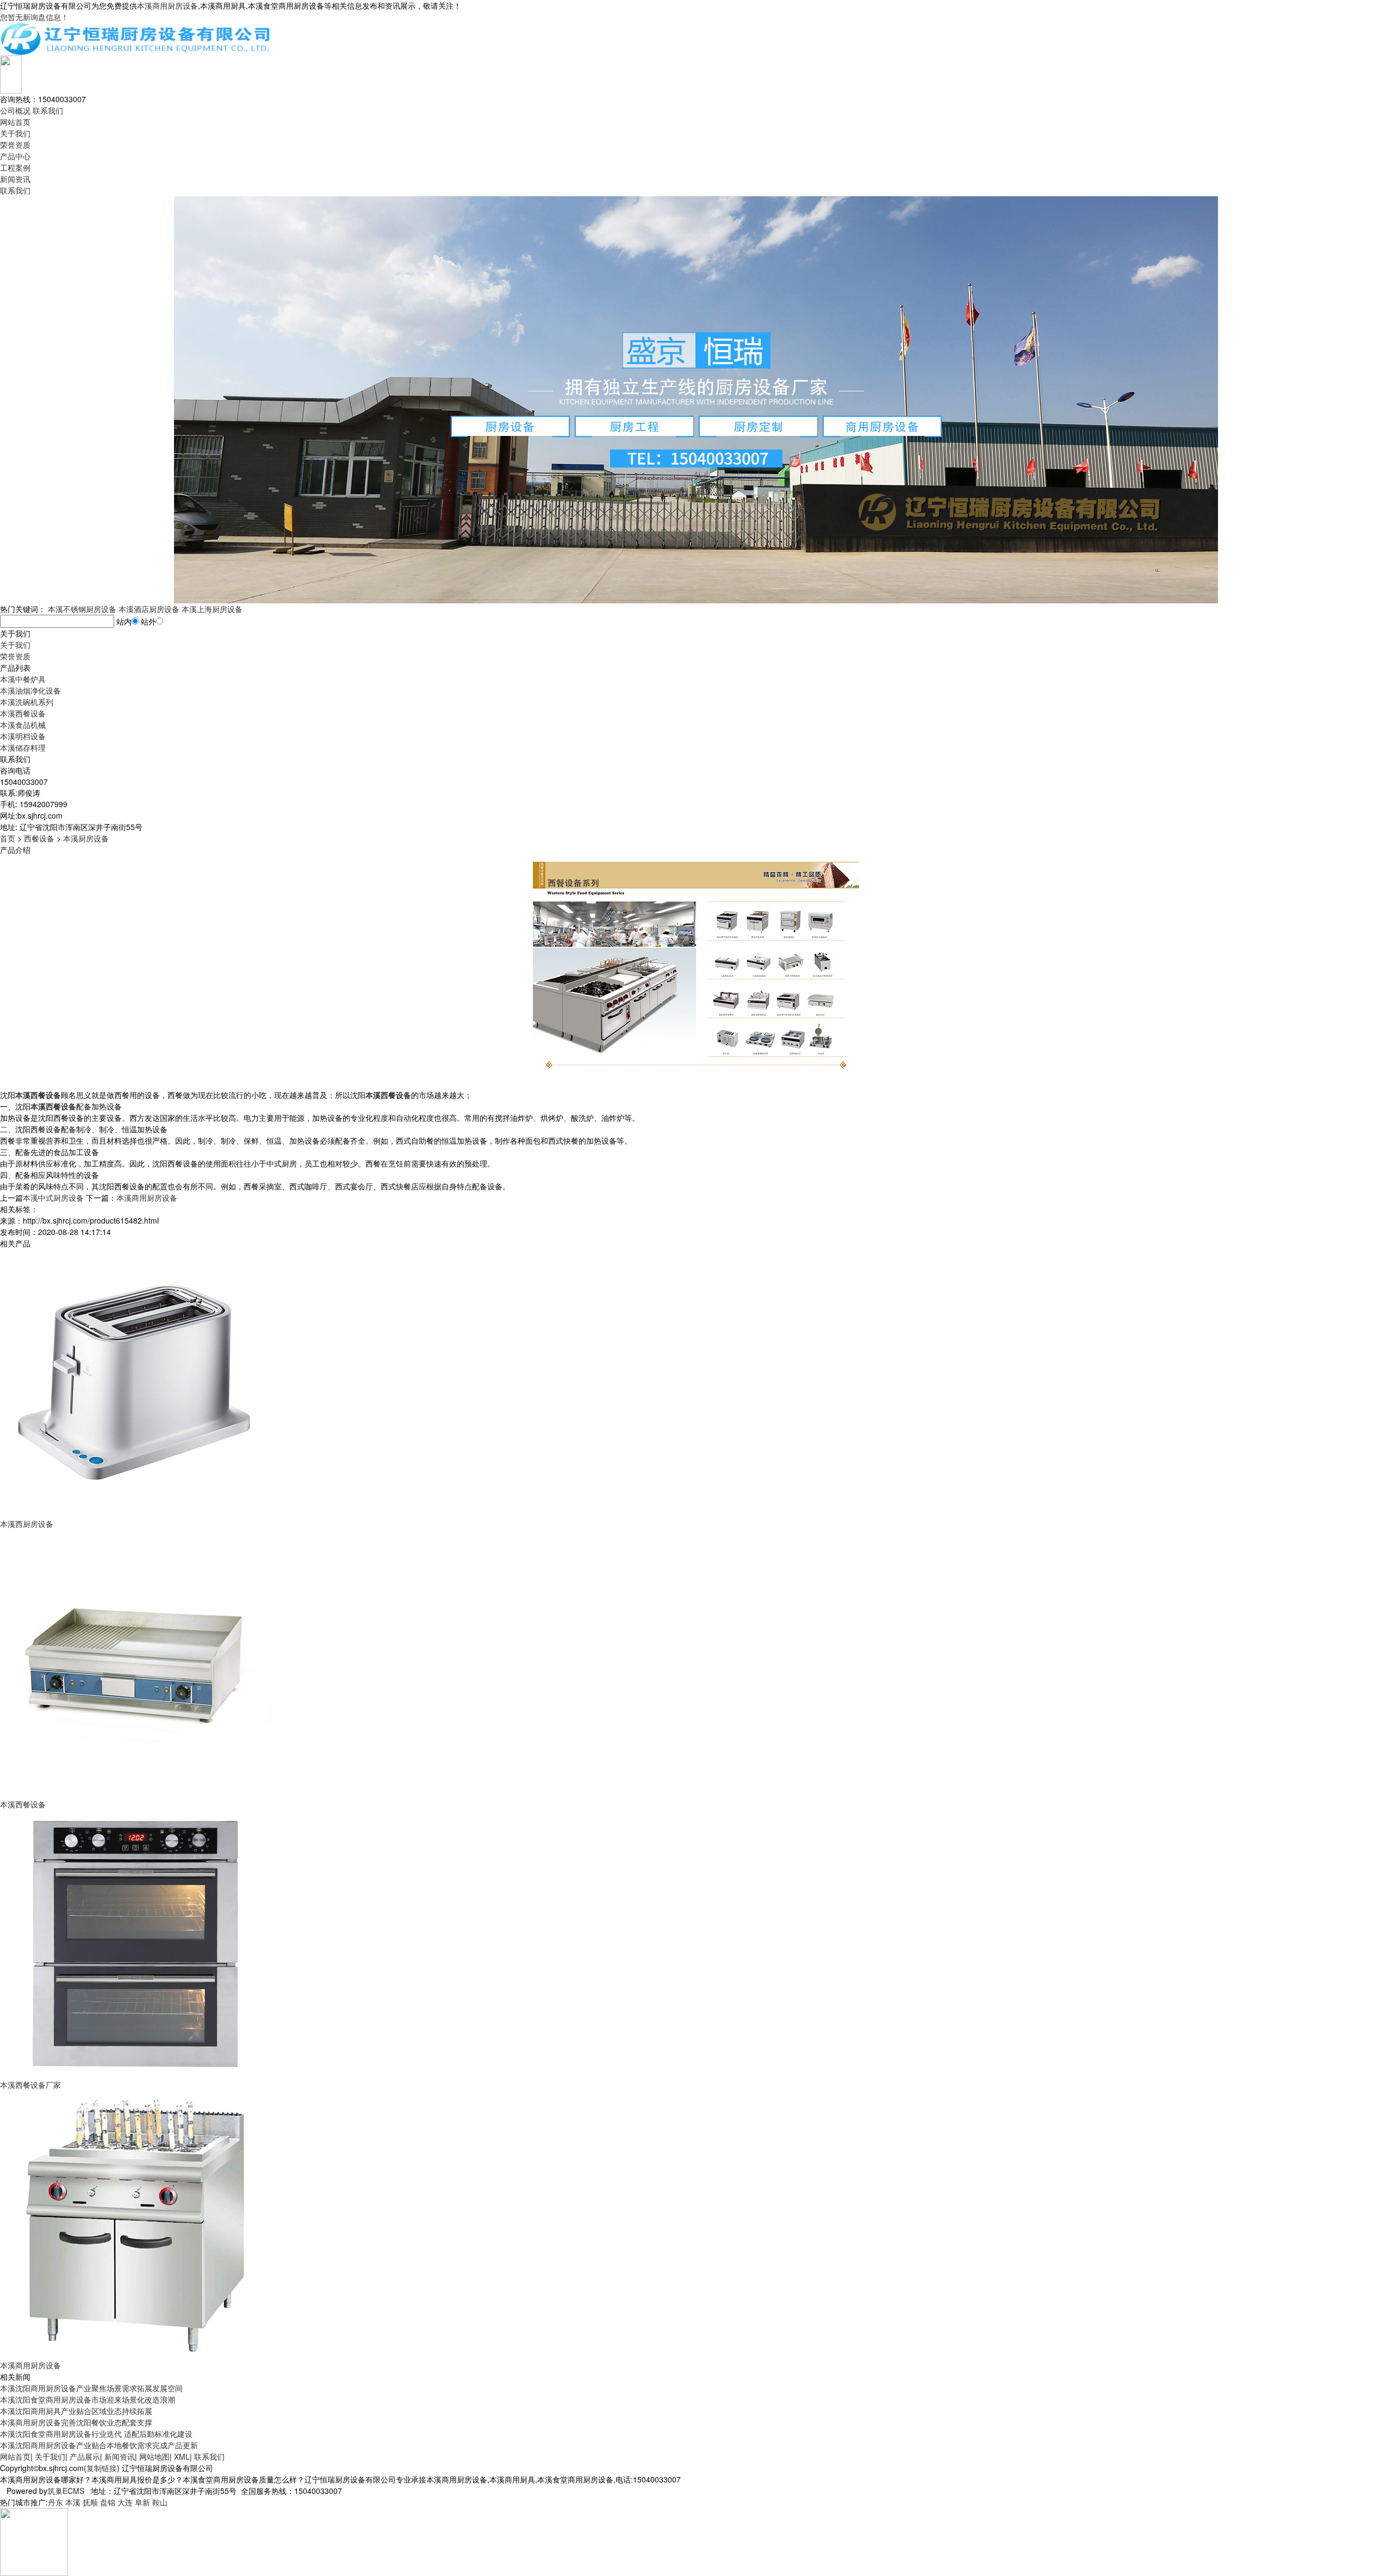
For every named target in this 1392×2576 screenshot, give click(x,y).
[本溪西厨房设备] (136, 1382)
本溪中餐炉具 (23, 679)
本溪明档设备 (23, 736)
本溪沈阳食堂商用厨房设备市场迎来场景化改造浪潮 (88, 2399)
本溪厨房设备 (86, 838)
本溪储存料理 (23, 747)
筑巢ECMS (66, 2491)
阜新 (142, 2502)
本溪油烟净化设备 (30, 690)
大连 (125, 2502)
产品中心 (15, 156)
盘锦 (108, 2502)
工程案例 (15, 167)
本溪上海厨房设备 (212, 609)
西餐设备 (39, 838)
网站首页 (15, 122)
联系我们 (48, 110)
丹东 (55, 2502)
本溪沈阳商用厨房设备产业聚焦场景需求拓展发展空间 (91, 2388)
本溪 (73, 2502)
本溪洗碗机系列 (27, 702)
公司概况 (15, 110)
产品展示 (85, 2456)
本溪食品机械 (23, 725)
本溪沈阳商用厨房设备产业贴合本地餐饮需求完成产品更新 (99, 2445)
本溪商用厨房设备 (167, 5)
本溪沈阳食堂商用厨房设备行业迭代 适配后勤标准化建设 (96, 2434)
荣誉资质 (15, 145)
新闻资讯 (15, 179)
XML (182, 2456)
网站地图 (154, 2456)
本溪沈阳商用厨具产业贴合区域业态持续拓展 (76, 2411)
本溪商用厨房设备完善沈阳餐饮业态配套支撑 (76, 2422)
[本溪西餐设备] (136, 1663)
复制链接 (102, 2468)
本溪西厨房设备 (27, 1524)
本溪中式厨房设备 (53, 1197)
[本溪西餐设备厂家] (136, 1943)
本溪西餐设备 (23, 713)
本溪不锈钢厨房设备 (82, 609)
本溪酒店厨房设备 (149, 609)
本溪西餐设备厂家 (30, 2085)
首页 (8, 838)
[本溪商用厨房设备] (136, 2224)
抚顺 (90, 2502)
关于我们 (15, 133)
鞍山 (160, 2502)
